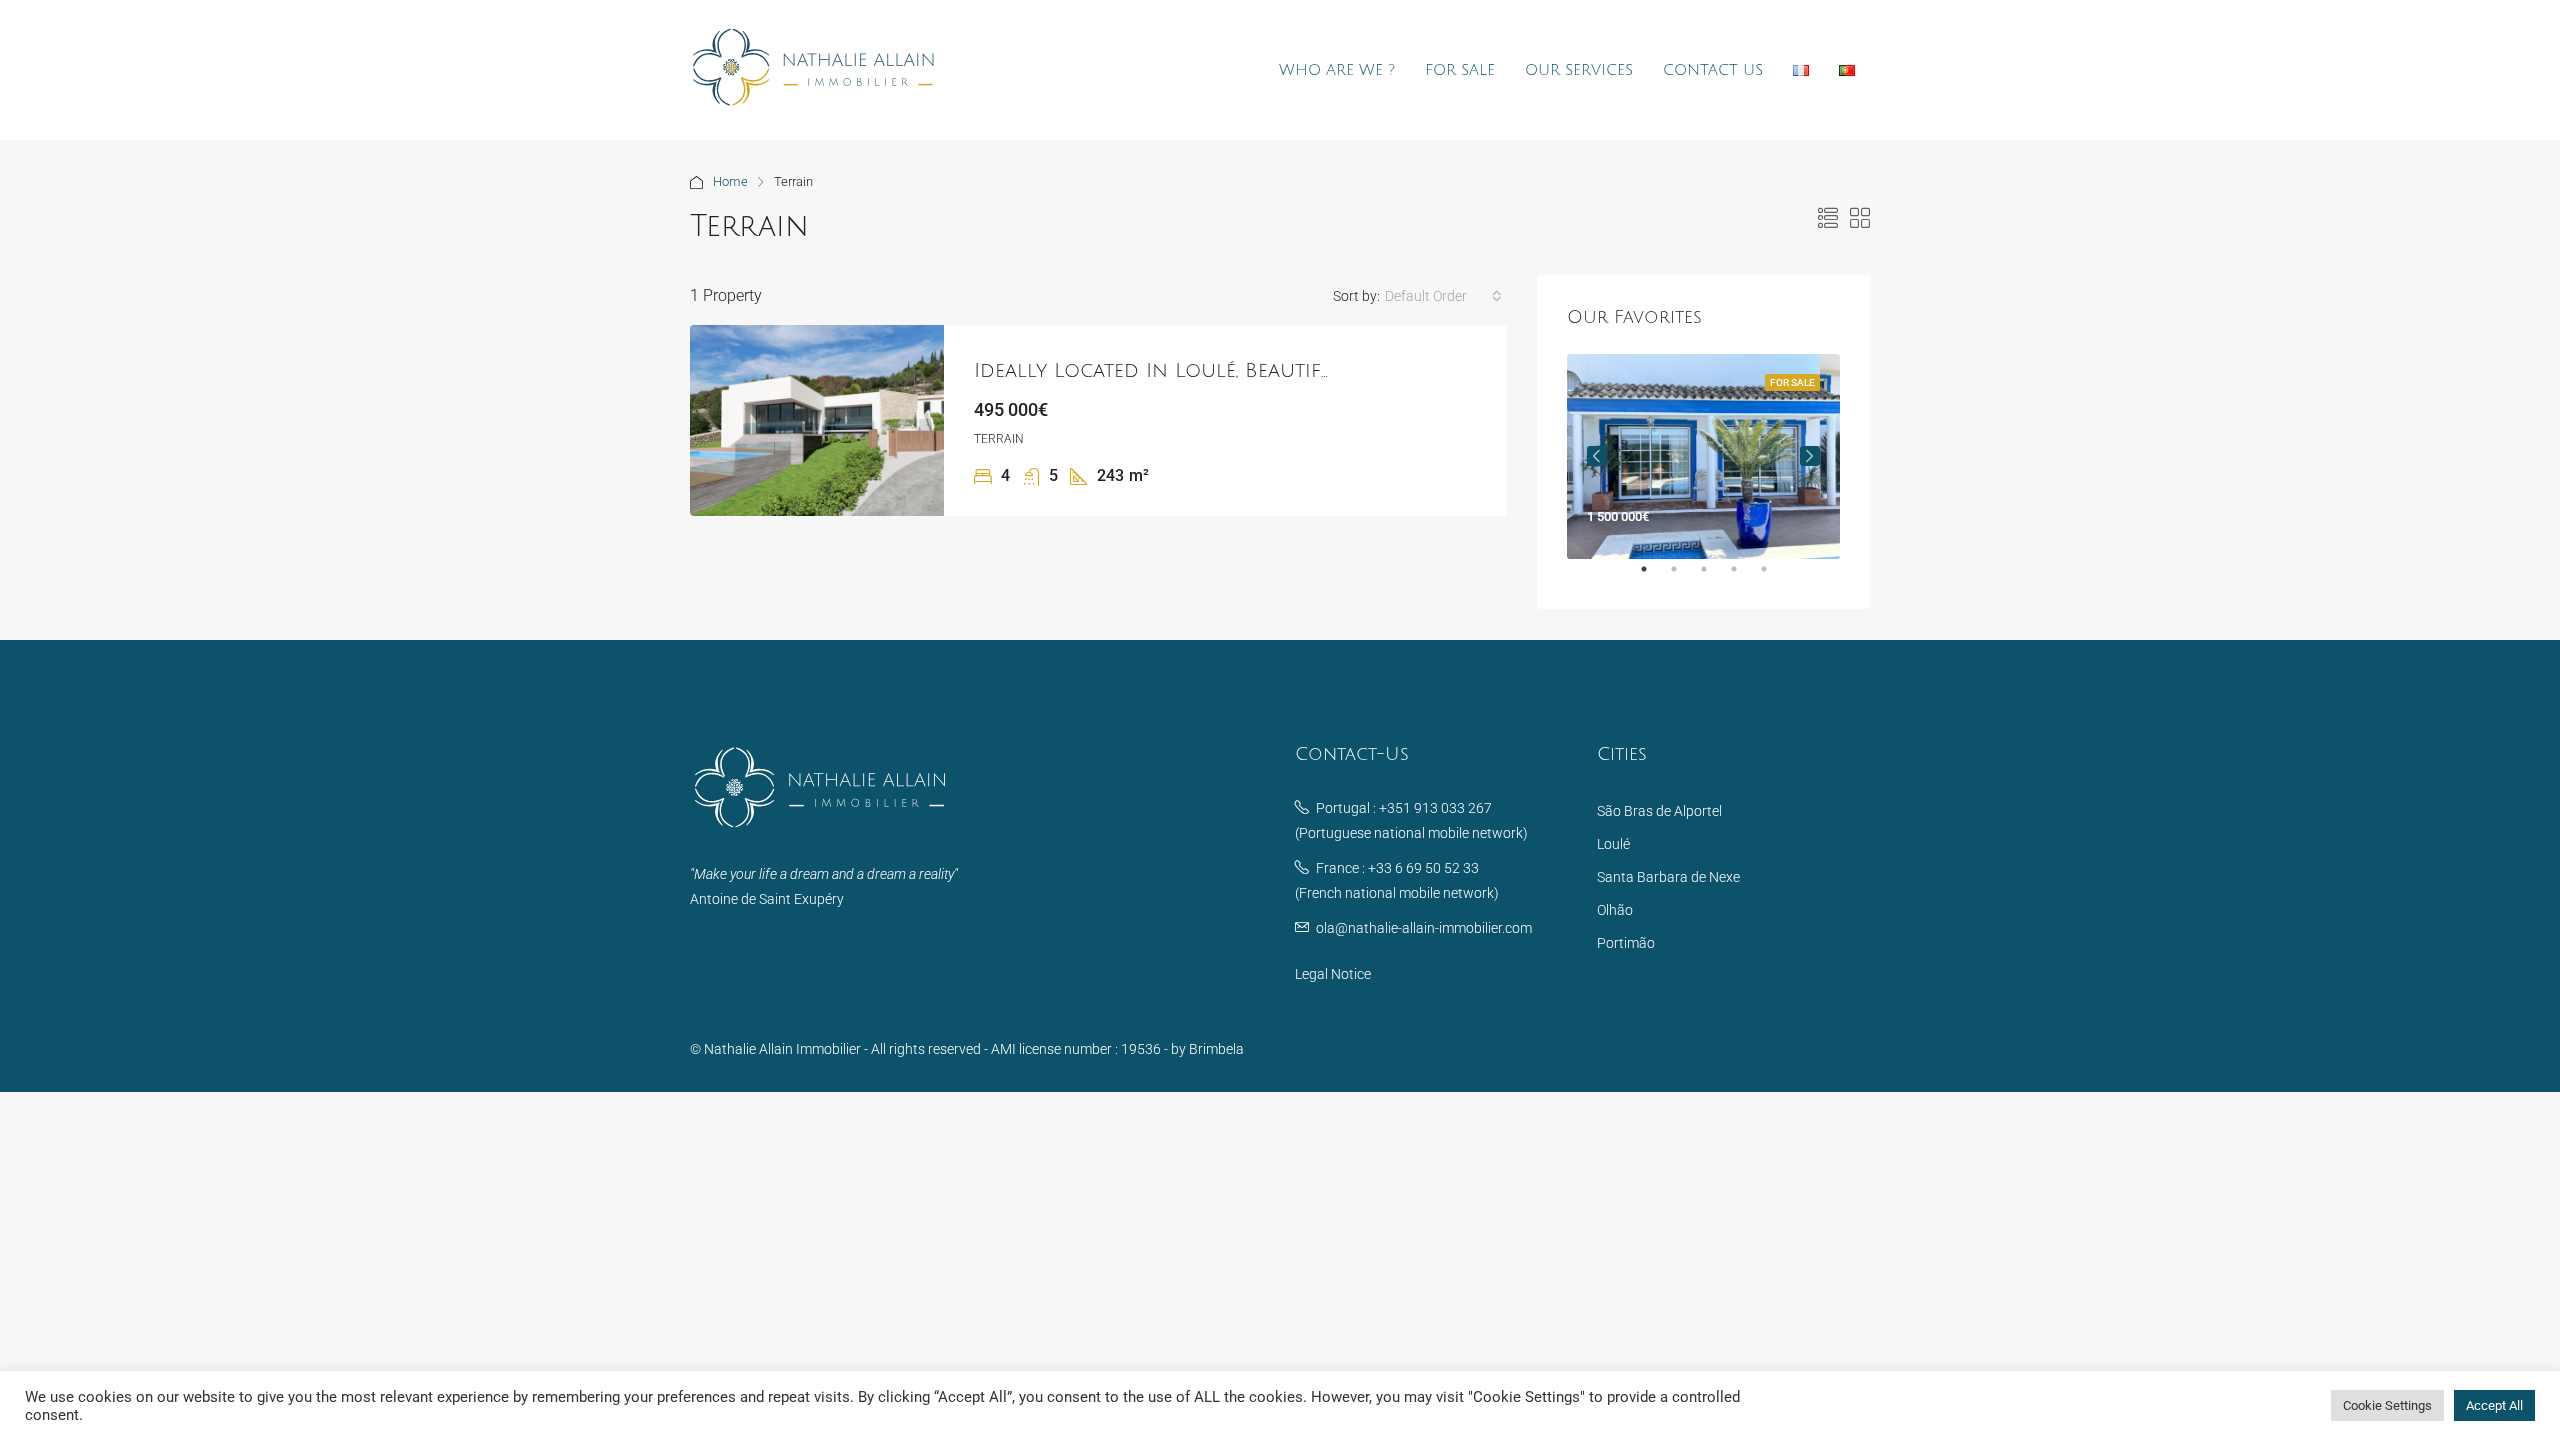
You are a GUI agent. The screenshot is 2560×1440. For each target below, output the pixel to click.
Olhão (1615, 910)
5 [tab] (1774, 577)
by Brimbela (1207, 1049)
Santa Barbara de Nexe (1668, 877)
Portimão (1626, 943)
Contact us (1713, 70)
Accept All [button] (2494, 1405)
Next (1810, 456)
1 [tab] (1654, 577)
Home (730, 181)
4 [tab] (1744, 577)
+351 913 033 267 (1435, 808)
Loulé (1613, 844)
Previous (1597, 456)
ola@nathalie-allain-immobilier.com (1424, 928)
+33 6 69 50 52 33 (1423, 868)
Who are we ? (1337, 70)
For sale (1460, 70)
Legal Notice (1333, 974)
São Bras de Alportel (1659, 811)
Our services (1579, 70)
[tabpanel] (1703, 456)
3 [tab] (1714, 577)
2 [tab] (1684, 577)
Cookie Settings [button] (2387, 1405)
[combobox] (1443, 296)
